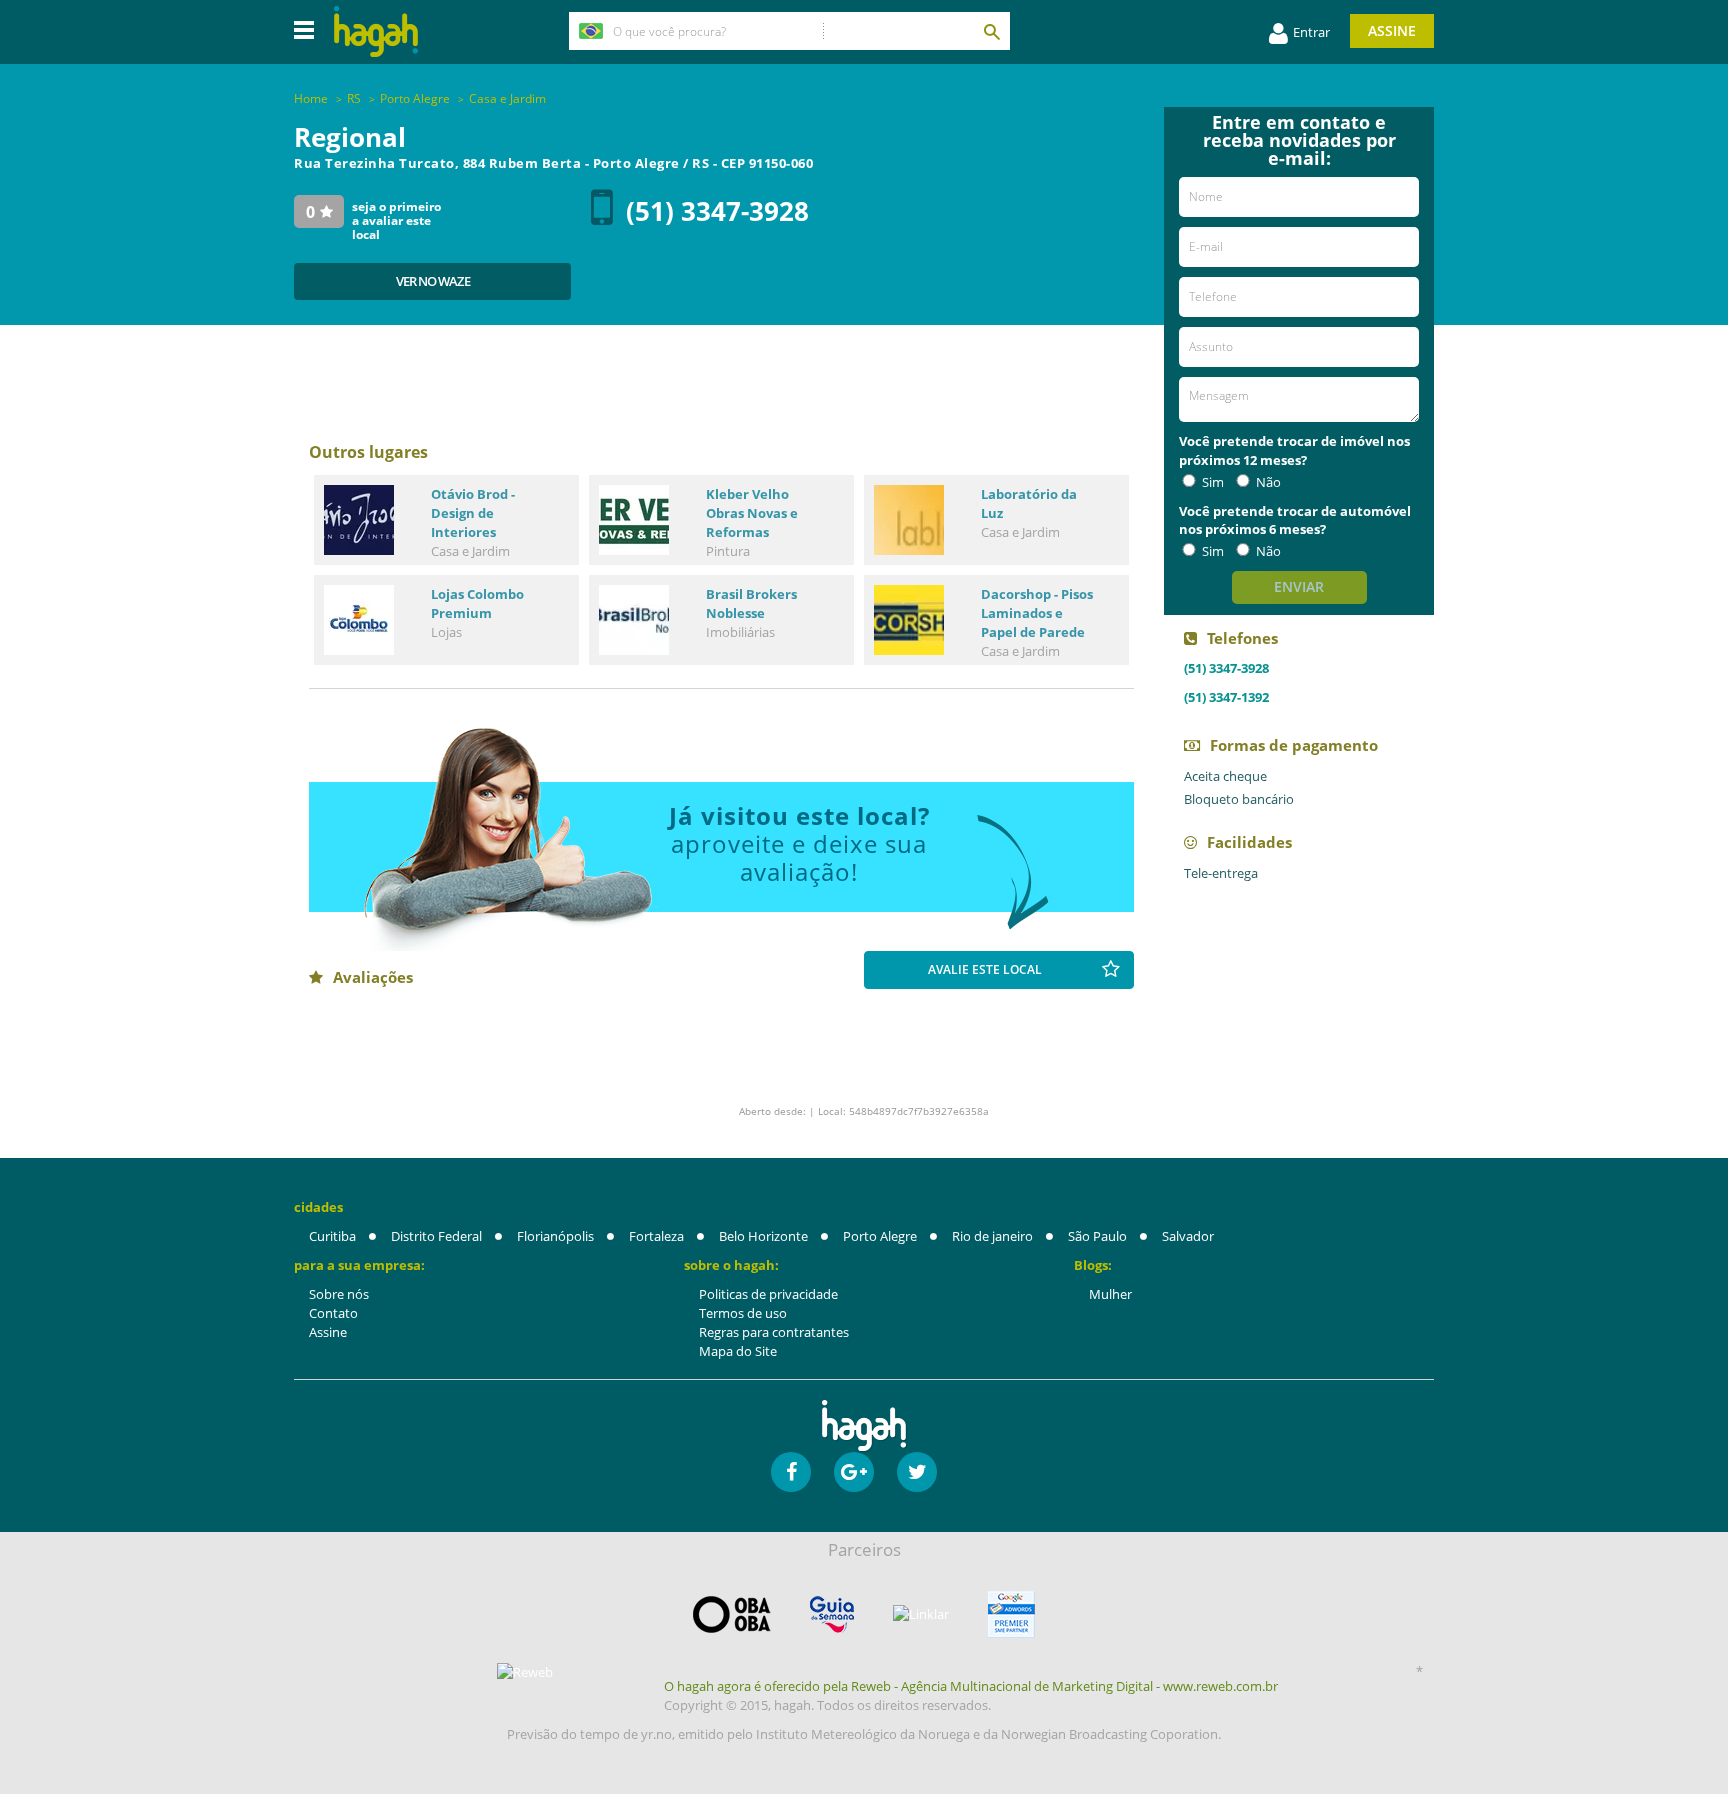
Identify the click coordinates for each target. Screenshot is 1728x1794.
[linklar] (921, 1614)
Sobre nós (339, 1294)
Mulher (1110, 1294)
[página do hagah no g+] (854, 1472)
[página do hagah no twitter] (917, 1472)
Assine (1392, 30)
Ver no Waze (433, 281)
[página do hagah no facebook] (791, 1472)
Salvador (1188, 1236)
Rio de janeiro (992, 1236)
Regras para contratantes (774, 1332)
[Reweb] (526, 1672)
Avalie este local (985, 969)
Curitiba (332, 1236)
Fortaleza (656, 1236)
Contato (333, 1313)
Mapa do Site (738, 1351)
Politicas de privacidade (768, 1294)
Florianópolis (555, 1236)
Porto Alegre (880, 1236)
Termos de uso (743, 1313)
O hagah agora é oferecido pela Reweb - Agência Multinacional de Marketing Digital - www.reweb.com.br (971, 1686)
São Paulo (1097, 1236)
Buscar (991, 31)
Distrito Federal (436, 1236)
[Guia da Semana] (832, 1614)
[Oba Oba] (732, 1614)
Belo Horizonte (763, 1236)
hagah (376, 31)
